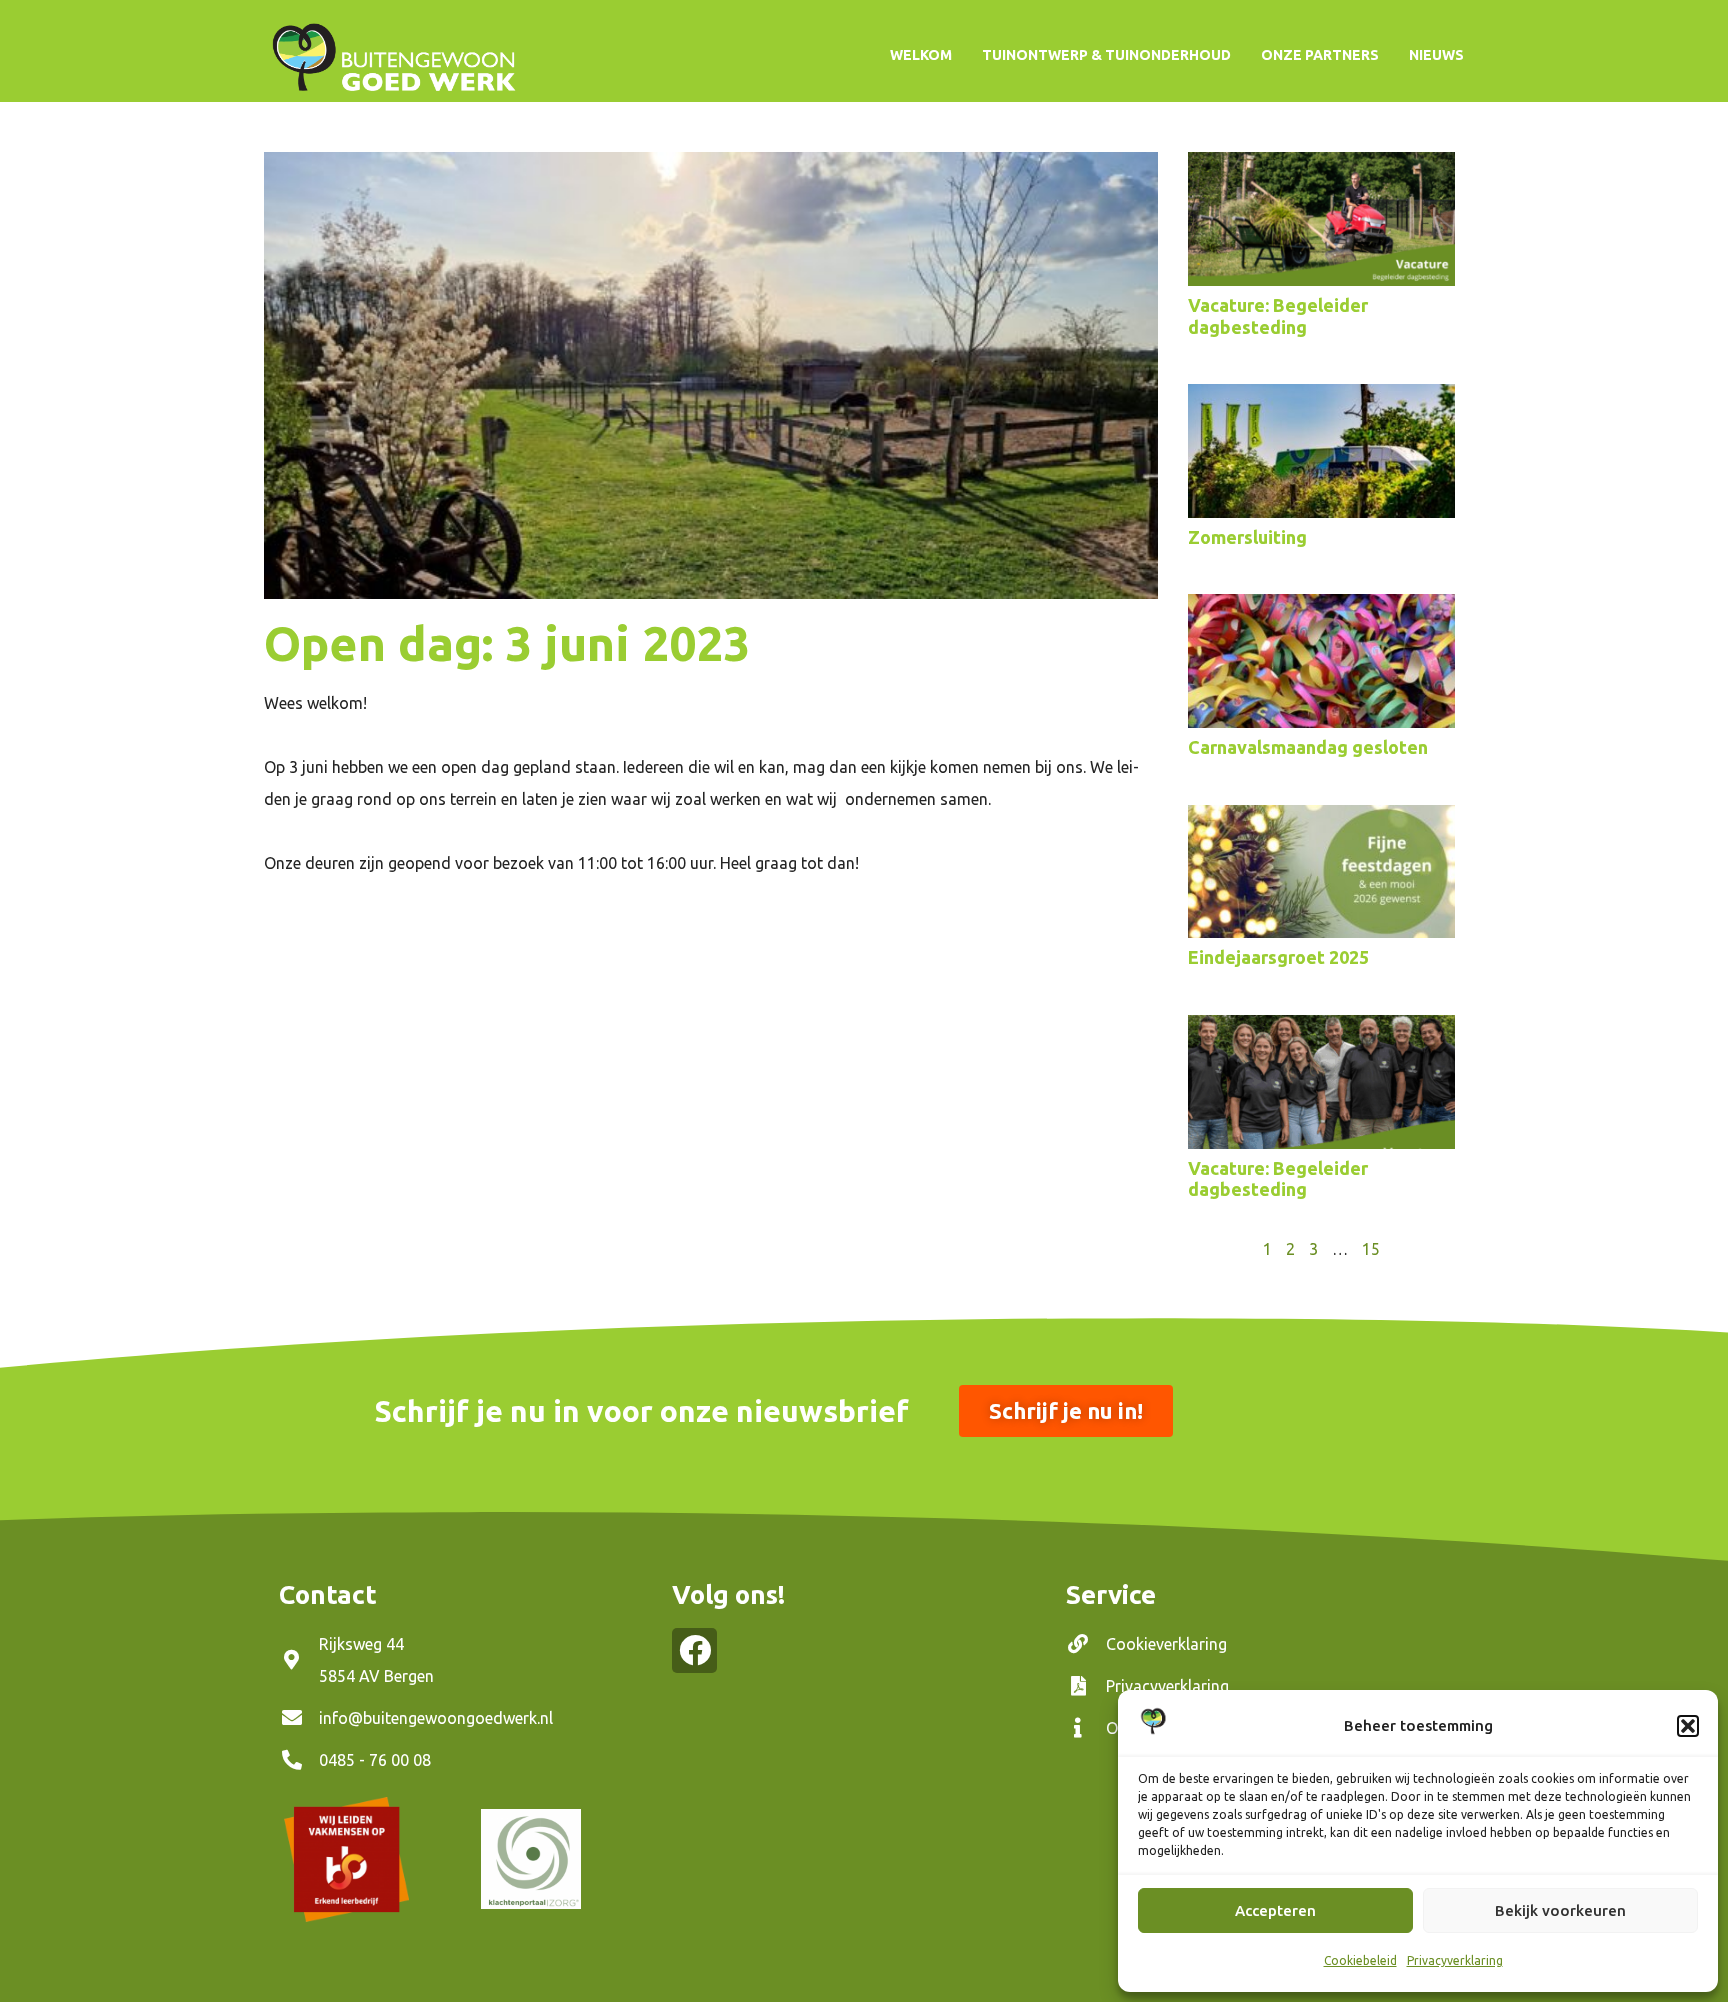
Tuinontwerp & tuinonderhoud (1106, 55)
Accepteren (1275, 1910)
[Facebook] (694, 1650)
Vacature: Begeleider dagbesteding (1278, 316)
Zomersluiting (1247, 537)
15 (1371, 1249)
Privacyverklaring (1455, 1960)
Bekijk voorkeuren (1560, 1910)
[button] (1688, 1726)
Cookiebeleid (1360, 1960)
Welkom (921, 55)
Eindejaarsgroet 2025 (1278, 957)
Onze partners (1320, 55)
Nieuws (1436, 55)
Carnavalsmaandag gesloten (1308, 747)
